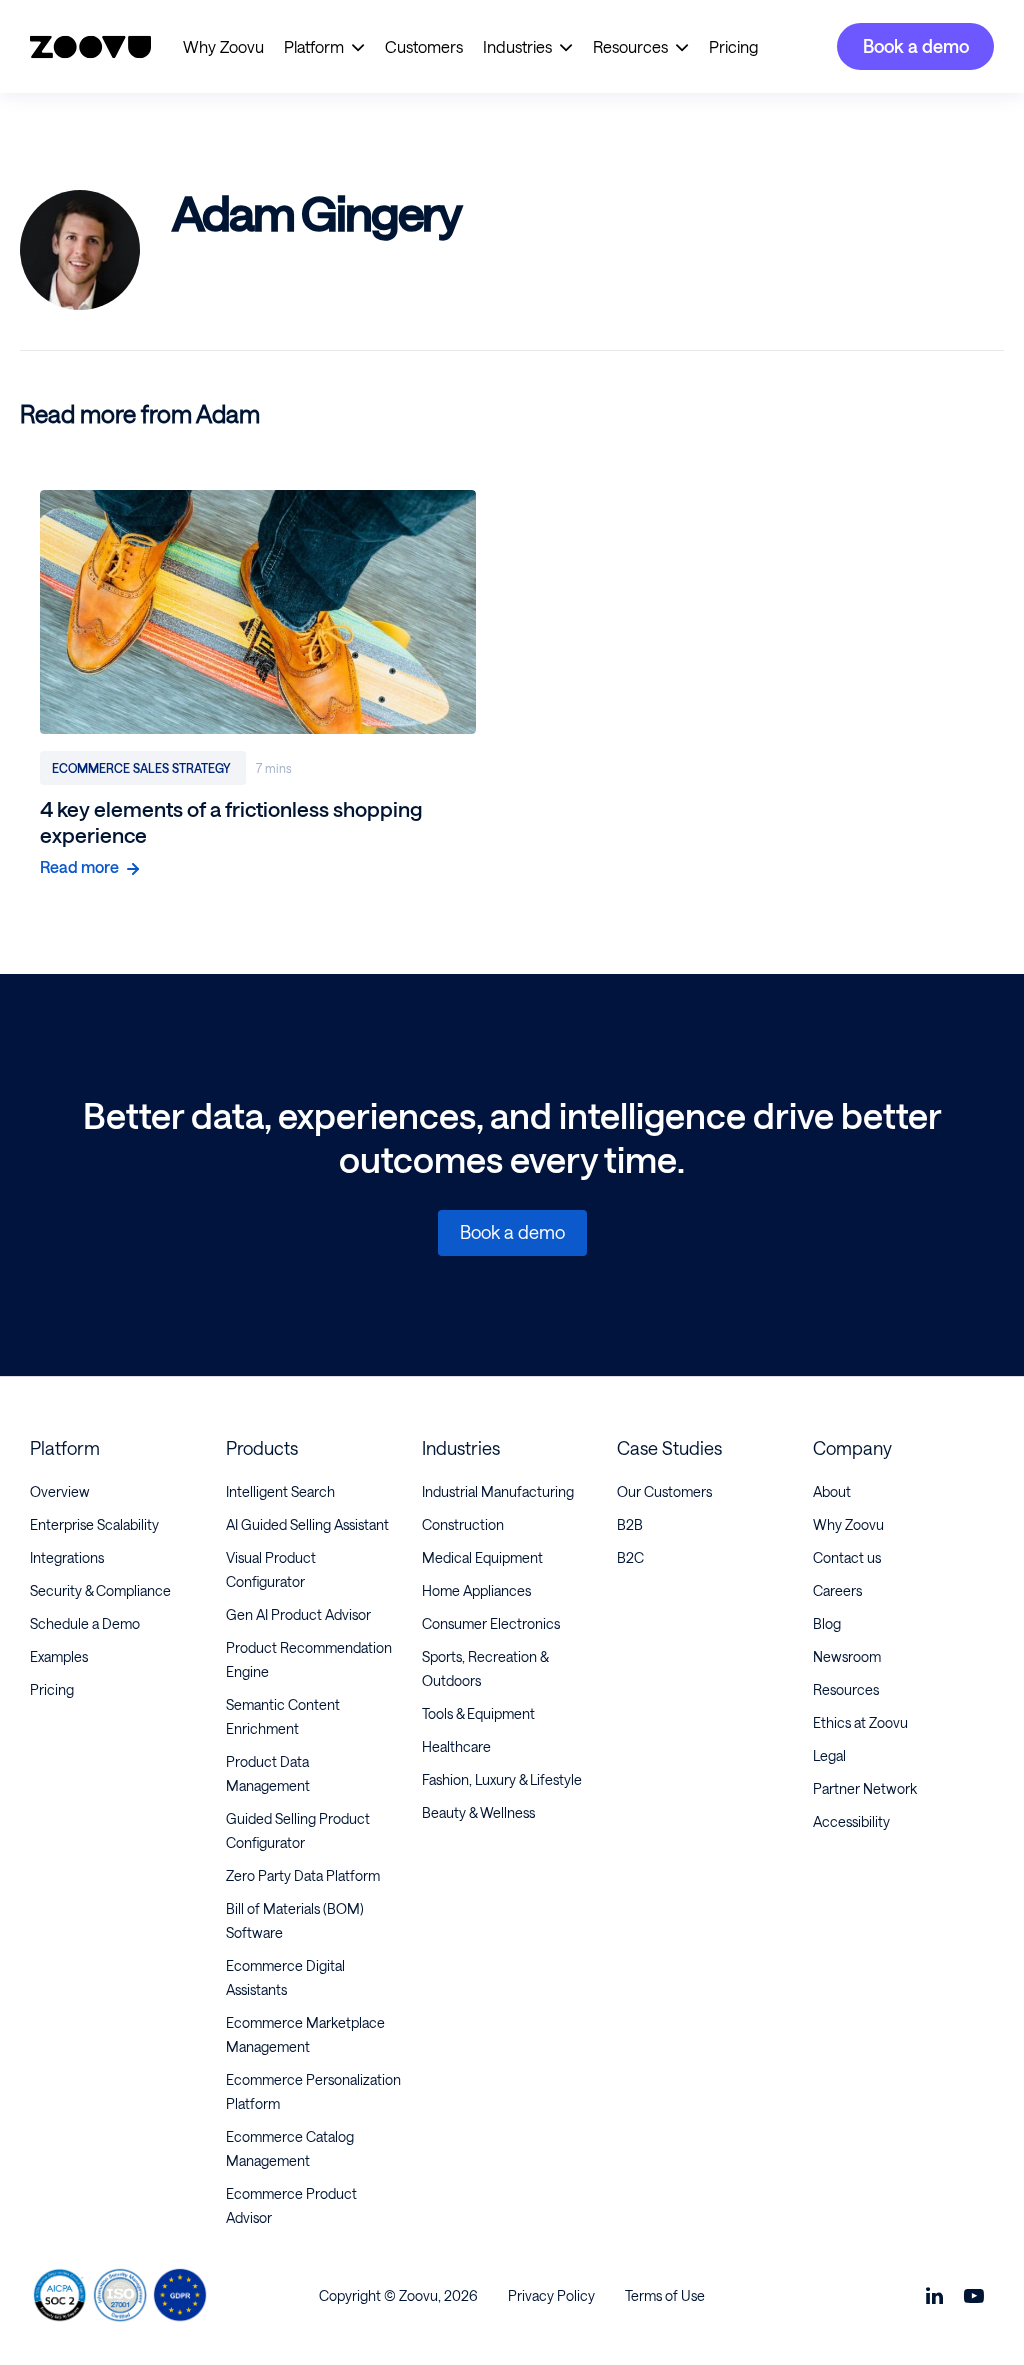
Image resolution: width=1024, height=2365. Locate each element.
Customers (424, 46)
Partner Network (865, 1788)
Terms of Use (665, 2295)
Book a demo (916, 46)
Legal (829, 1755)
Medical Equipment (482, 1557)
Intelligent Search (280, 1491)
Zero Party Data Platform (303, 1875)
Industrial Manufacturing (498, 1491)
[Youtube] (974, 2295)
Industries (517, 46)
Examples (59, 1656)
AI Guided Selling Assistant (307, 1524)
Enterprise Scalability (94, 1524)
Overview (60, 1491)
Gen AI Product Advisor (298, 1614)
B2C (630, 1557)
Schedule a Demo (85, 1623)
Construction (463, 1524)
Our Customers (664, 1491)
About (832, 1491)
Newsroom (847, 1656)
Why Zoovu (223, 46)
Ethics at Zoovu (860, 1722)
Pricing (733, 46)
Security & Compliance (100, 1590)
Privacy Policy (551, 2295)
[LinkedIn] (934, 2295)
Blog (827, 1623)
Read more (79, 866)
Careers (837, 1590)
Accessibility (851, 1821)
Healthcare (456, 1746)
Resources (630, 46)
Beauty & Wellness (478, 1812)
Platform (314, 46)
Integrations (67, 1557)
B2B (630, 1524)
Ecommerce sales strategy (143, 768)
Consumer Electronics (491, 1623)
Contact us (847, 1557)
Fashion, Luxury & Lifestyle (502, 1779)
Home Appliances (476, 1590)
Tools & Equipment (478, 1713)
